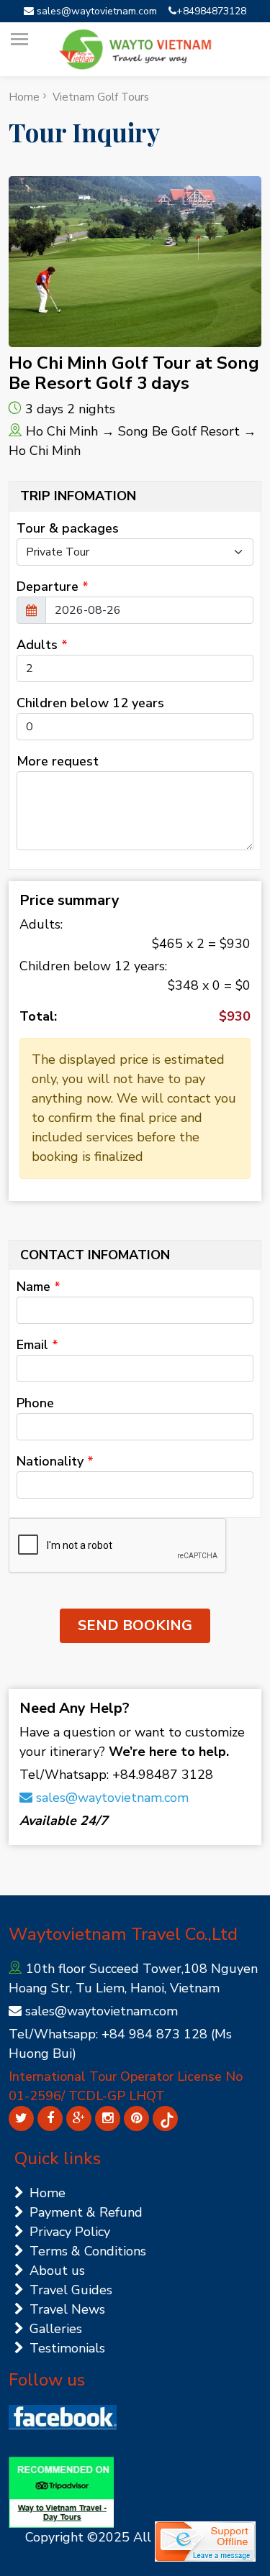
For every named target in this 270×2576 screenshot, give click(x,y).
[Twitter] (21, 2119)
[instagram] (108, 2119)
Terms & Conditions (88, 2251)
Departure (53, 586)
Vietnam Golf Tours (101, 97)
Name (39, 1287)
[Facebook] (50, 2119)
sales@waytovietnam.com (95, 11)
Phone (35, 1403)
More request (58, 761)
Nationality (55, 1461)
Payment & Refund (86, 2212)
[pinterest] (136, 2119)
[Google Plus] (79, 2119)
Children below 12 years (90, 703)
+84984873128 (211, 11)
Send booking (135, 1625)
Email (37, 1345)
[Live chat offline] (205, 2541)
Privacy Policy (70, 2232)
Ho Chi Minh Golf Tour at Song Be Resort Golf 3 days (134, 373)
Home (24, 97)
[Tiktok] (165, 2119)
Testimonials (67, 2348)
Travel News (67, 2309)
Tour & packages (68, 528)
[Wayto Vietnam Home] (135, 50)
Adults (42, 645)
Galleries (56, 2329)
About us (57, 2271)
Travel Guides (71, 2290)
